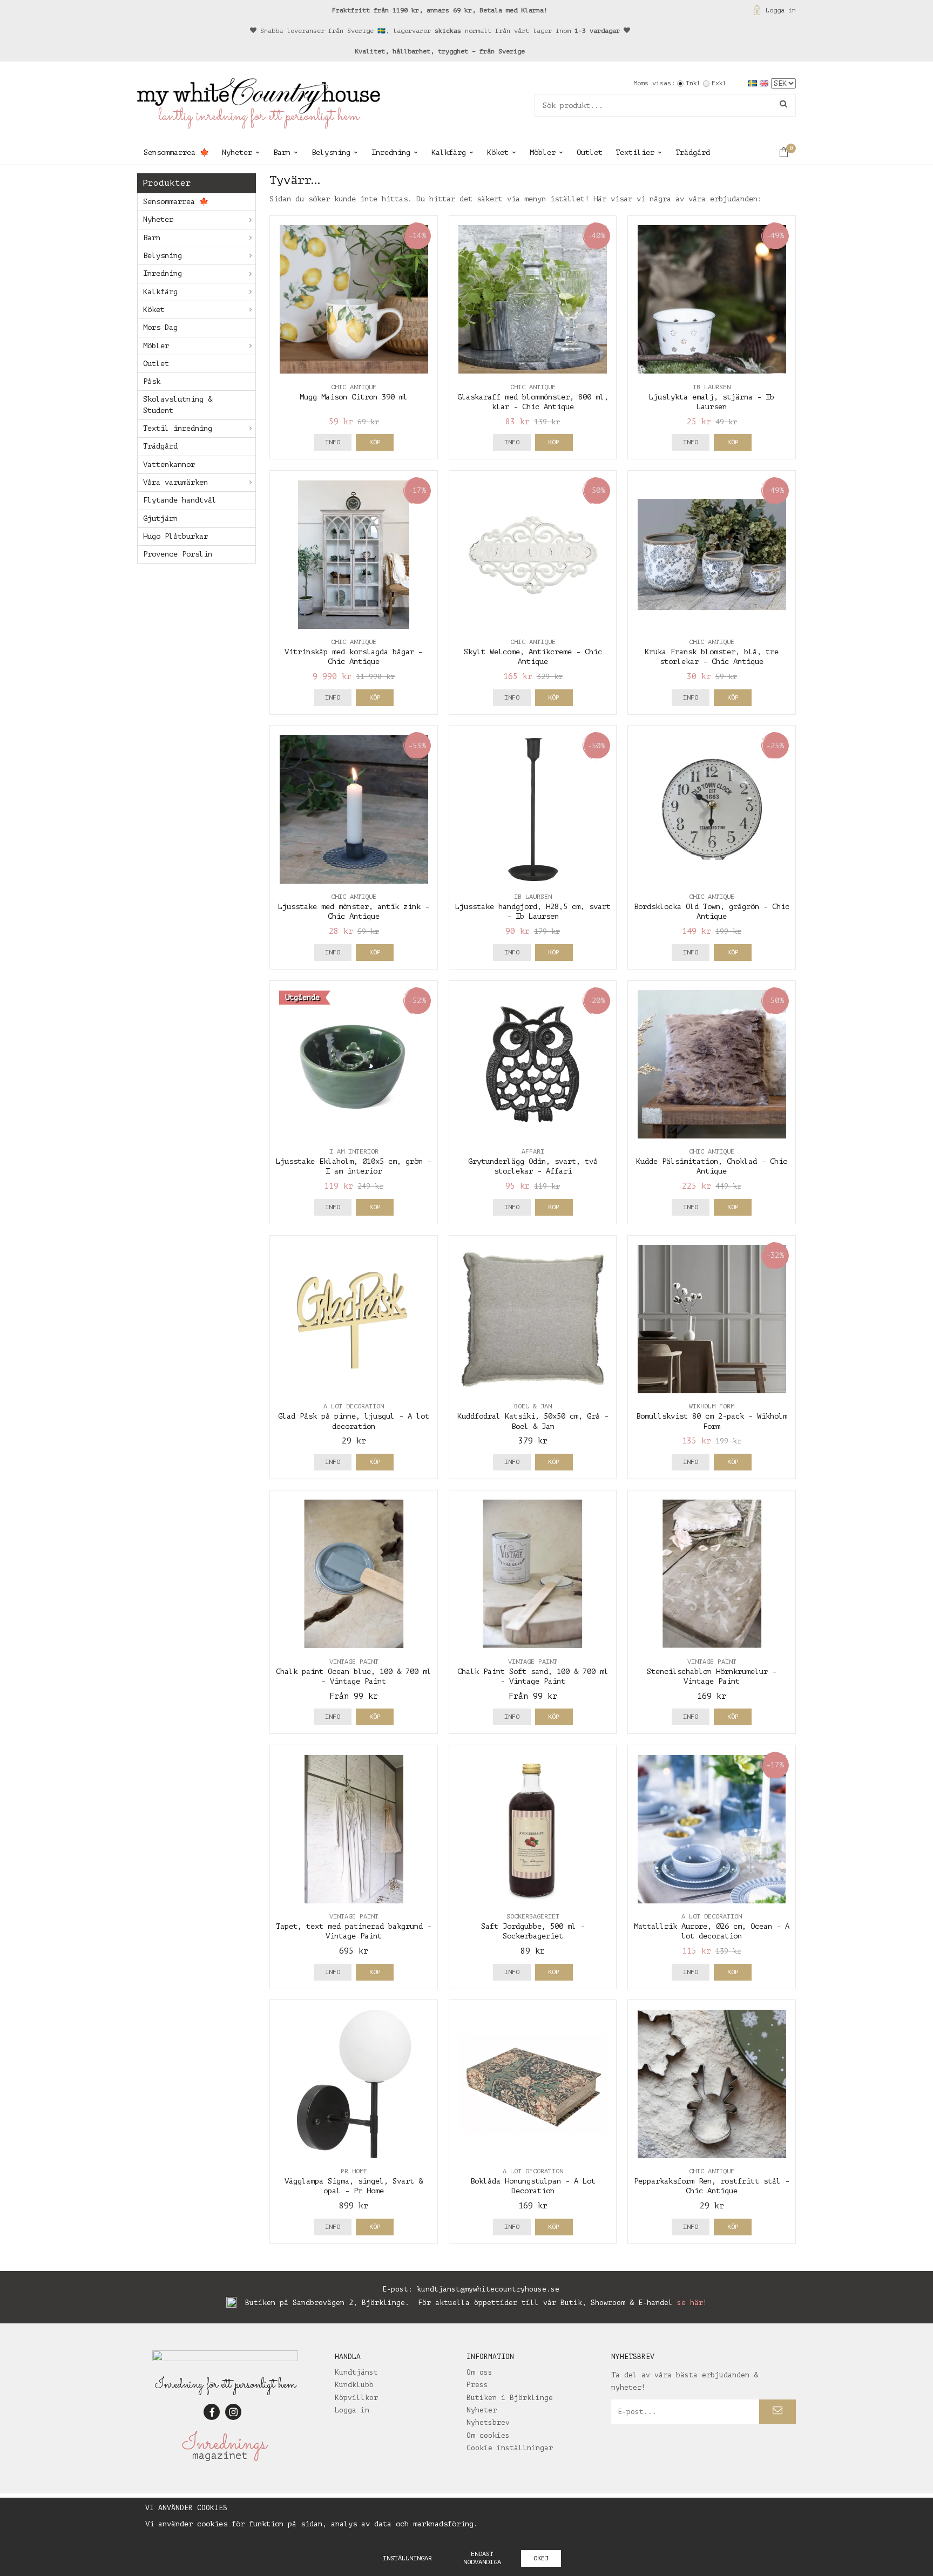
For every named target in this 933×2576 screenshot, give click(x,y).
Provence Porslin (178, 554)
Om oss (479, 2372)
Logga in (781, 10)
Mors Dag (160, 327)
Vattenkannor (169, 465)
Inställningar (407, 2558)
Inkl (693, 83)
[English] (765, 83)
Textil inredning (178, 428)
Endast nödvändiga (482, 2558)
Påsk (152, 381)
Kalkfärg (449, 152)
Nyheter (237, 152)
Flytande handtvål (180, 500)
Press (477, 2385)
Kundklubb (354, 2385)
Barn (282, 152)
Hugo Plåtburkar (175, 536)
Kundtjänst (356, 2372)
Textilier (635, 152)
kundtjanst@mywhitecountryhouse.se (488, 2289)
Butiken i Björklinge (510, 2398)
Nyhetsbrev (488, 2422)
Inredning (391, 152)
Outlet (590, 152)
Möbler (543, 152)
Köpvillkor (356, 2398)
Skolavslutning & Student (178, 405)
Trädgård (693, 152)
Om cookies (488, 2435)
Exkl (719, 83)
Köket (498, 152)
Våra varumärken (175, 482)
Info (333, 442)
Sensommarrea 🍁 (176, 152)
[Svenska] (754, 83)
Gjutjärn (160, 518)
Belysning (331, 152)
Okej (541, 2558)
